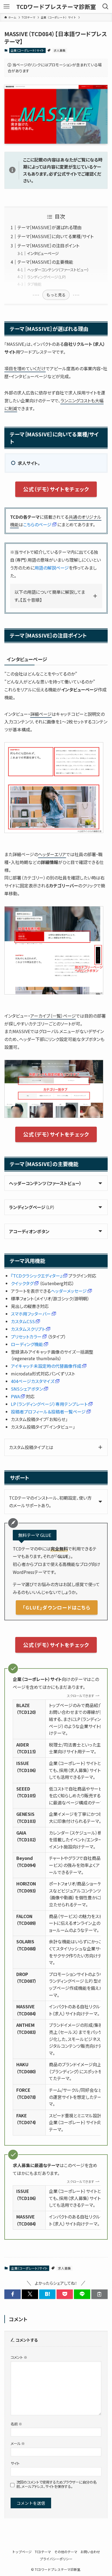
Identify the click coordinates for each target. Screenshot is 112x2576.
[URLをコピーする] (99, 2294)
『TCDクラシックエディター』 (37, 1276)
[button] (13, 2294)
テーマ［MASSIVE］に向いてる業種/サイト (55, 236)
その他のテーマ (66, 2552)
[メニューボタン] (7, 7)
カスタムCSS (23, 1321)
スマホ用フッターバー (31, 1314)
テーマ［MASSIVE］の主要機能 (45, 262)
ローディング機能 (27, 1344)
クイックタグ (22, 1283)
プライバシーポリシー (56, 2559)
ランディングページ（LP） (47, 277)
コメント (19, 2357)
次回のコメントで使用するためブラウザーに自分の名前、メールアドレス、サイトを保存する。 (56, 2484)
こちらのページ (37, 524)
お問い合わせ (90, 2552)
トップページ (22, 2552)
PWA (15, 1396)
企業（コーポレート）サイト (27, 50)
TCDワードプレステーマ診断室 (56, 7)
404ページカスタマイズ (33, 1381)
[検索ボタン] (105, 7)
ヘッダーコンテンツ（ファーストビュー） (58, 270)
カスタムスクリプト (28, 1329)
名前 (16, 2424)
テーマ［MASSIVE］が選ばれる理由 (49, 227)
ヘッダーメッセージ (69, 1291)
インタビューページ (43, 253)
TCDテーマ (43, 2552)
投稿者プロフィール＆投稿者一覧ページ (48, 1412)
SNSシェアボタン (27, 1389)
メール (18, 2443)
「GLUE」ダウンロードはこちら (57, 1607)
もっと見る (56, 295)
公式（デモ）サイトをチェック (56, 489)
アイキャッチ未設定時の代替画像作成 (46, 1366)
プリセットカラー (26, 1337)
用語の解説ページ (52, 568)
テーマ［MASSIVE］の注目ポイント (48, 246)
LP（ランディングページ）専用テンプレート (49, 1404)
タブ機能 (34, 284)
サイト (15, 2463)
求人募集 (60, 50)
